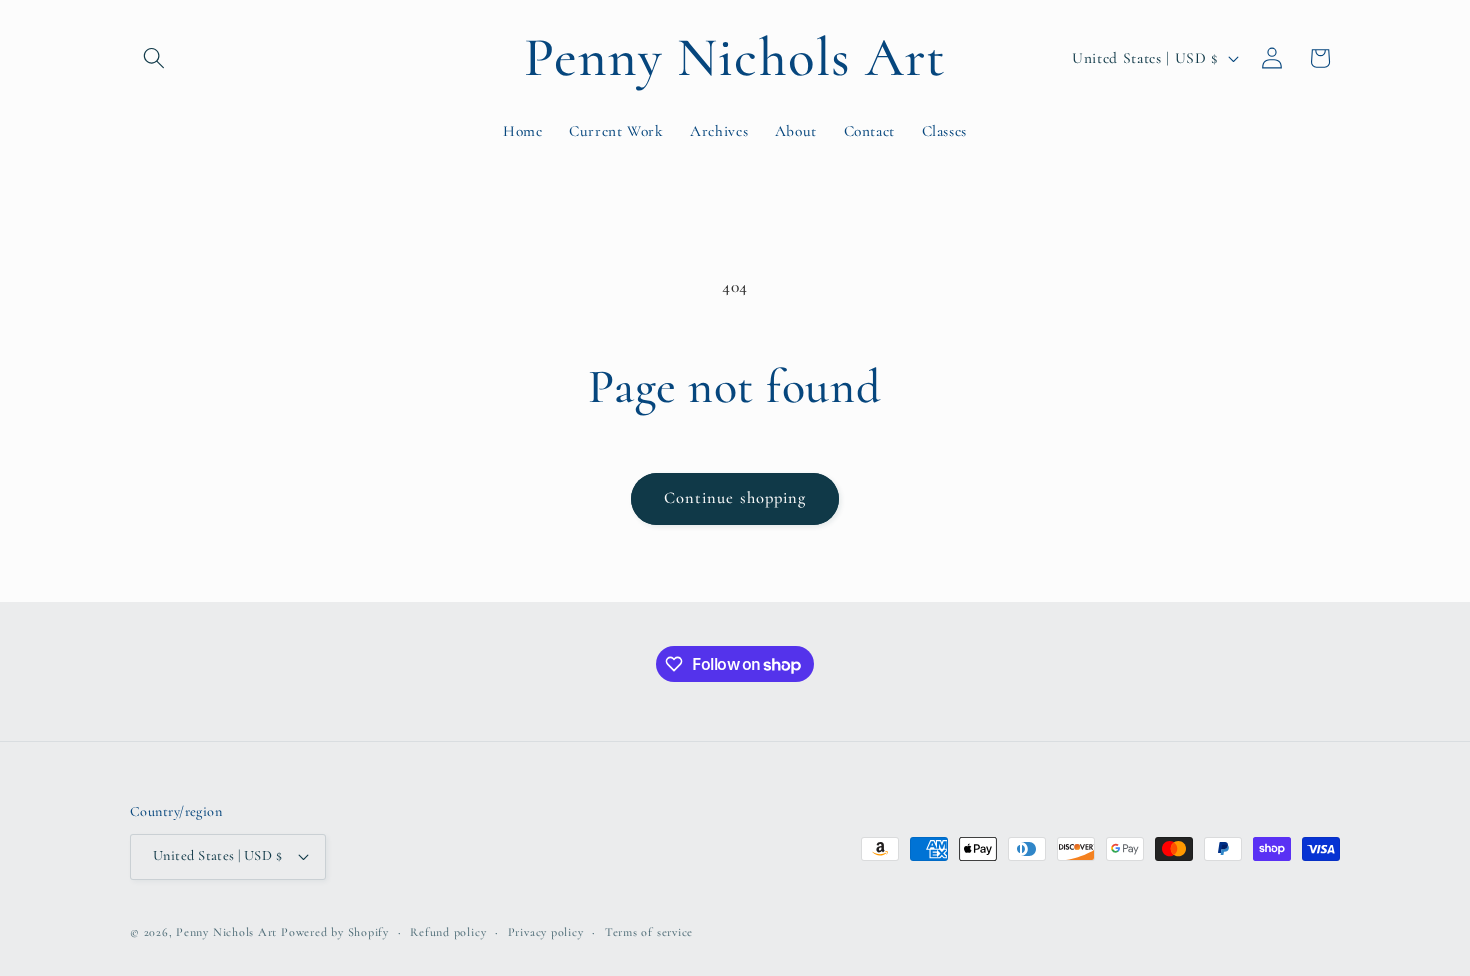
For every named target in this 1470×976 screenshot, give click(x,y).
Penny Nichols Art (226, 932)
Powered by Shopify (335, 932)
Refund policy (448, 932)
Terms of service (649, 932)
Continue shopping (735, 498)
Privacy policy (546, 932)
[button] (154, 58)
